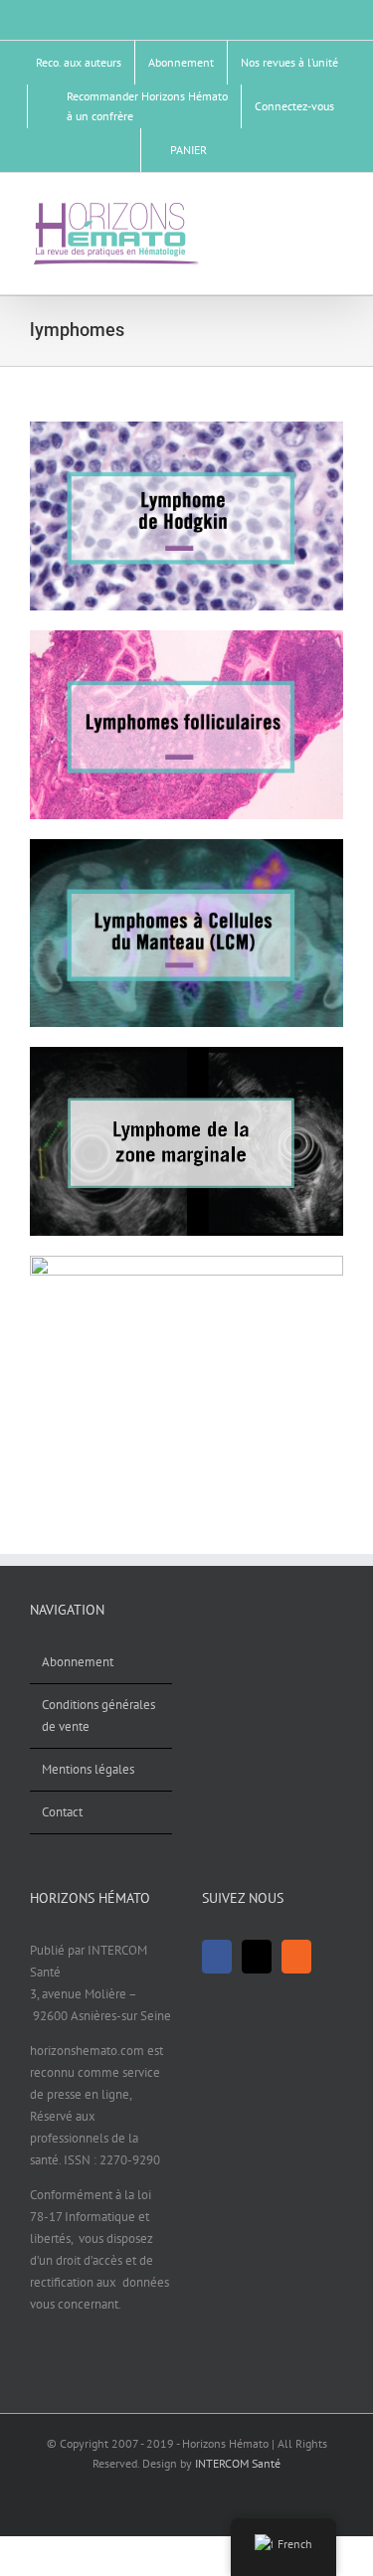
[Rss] (296, 1957)
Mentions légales (88, 1769)
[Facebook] (217, 1957)
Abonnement (78, 1662)
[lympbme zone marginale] (186, 1053)
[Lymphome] (186, 428)
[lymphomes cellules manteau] (186, 846)
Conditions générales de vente (98, 1716)
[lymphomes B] (186, 1262)
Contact (62, 1812)
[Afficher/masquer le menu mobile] (335, 208)
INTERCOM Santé (238, 2463)
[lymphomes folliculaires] (186, 637)
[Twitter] (257, 1957)
